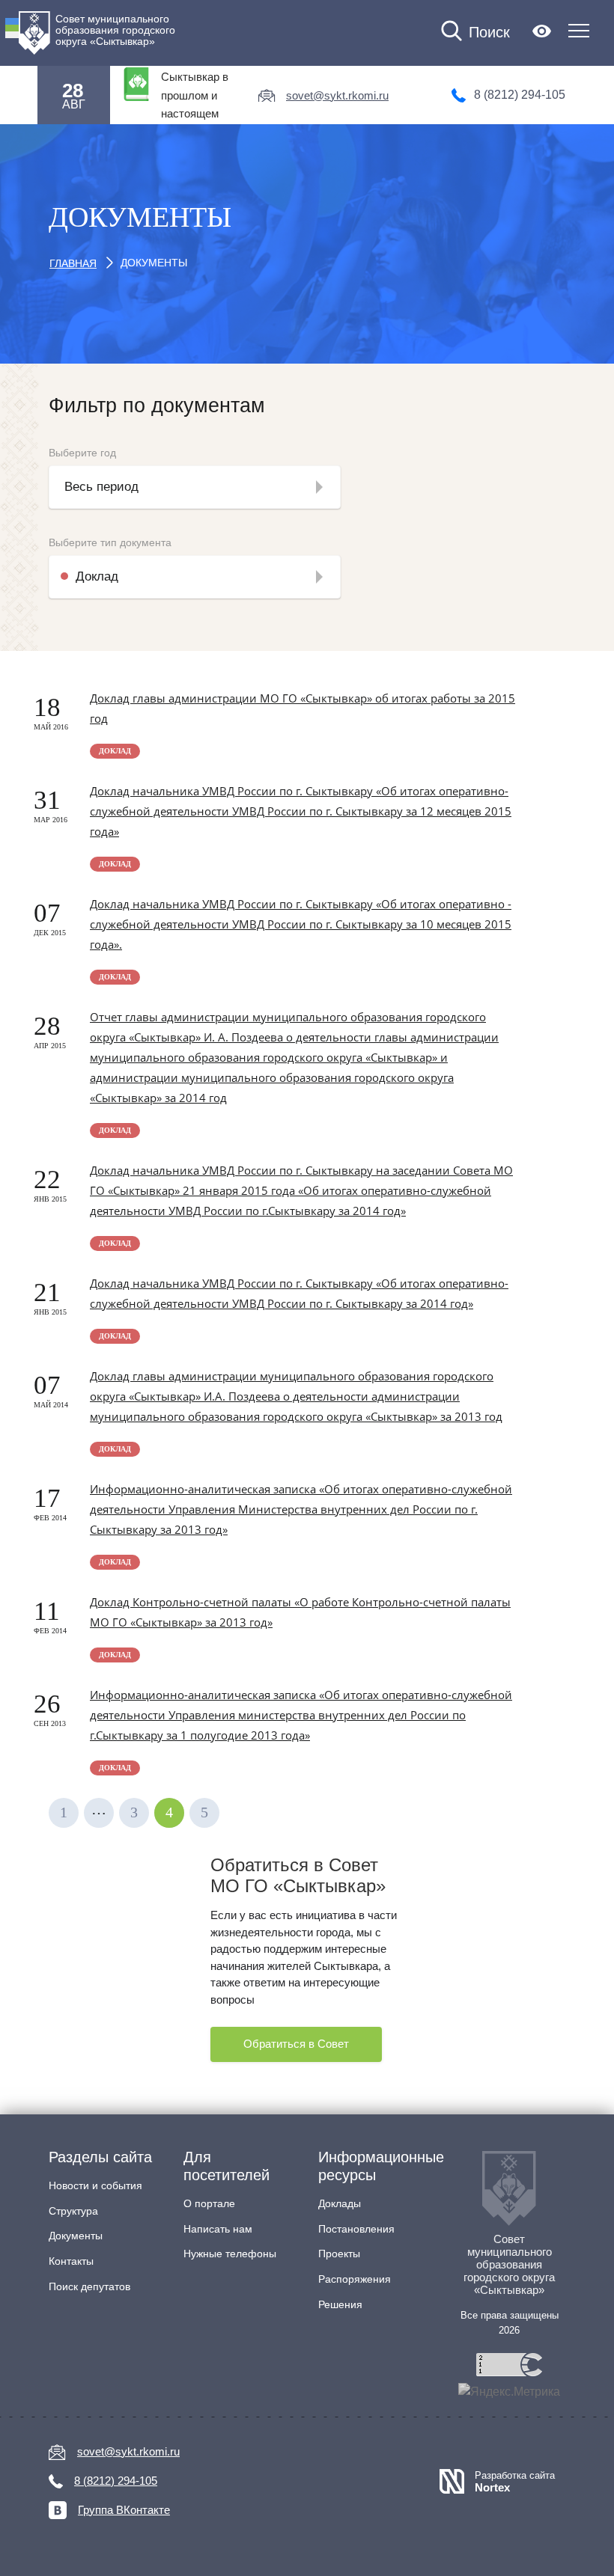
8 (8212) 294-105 (520, 95)
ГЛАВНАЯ (73, 263)
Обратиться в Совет (296, 2044)
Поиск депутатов (89, 2286)
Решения (340, 2304)
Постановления (356, 2229)
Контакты (71, 2261)
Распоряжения (355, 2279)
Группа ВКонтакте (124, 2510)
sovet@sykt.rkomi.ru (337, 95)
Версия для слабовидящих (542, 31)
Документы (76, 2236)
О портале (209, 2203)
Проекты (339, 2254)
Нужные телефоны (230, 2254)
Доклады (340, 2203)
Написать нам (218, 2229)
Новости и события (95, 2185)
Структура (73, 2211)
